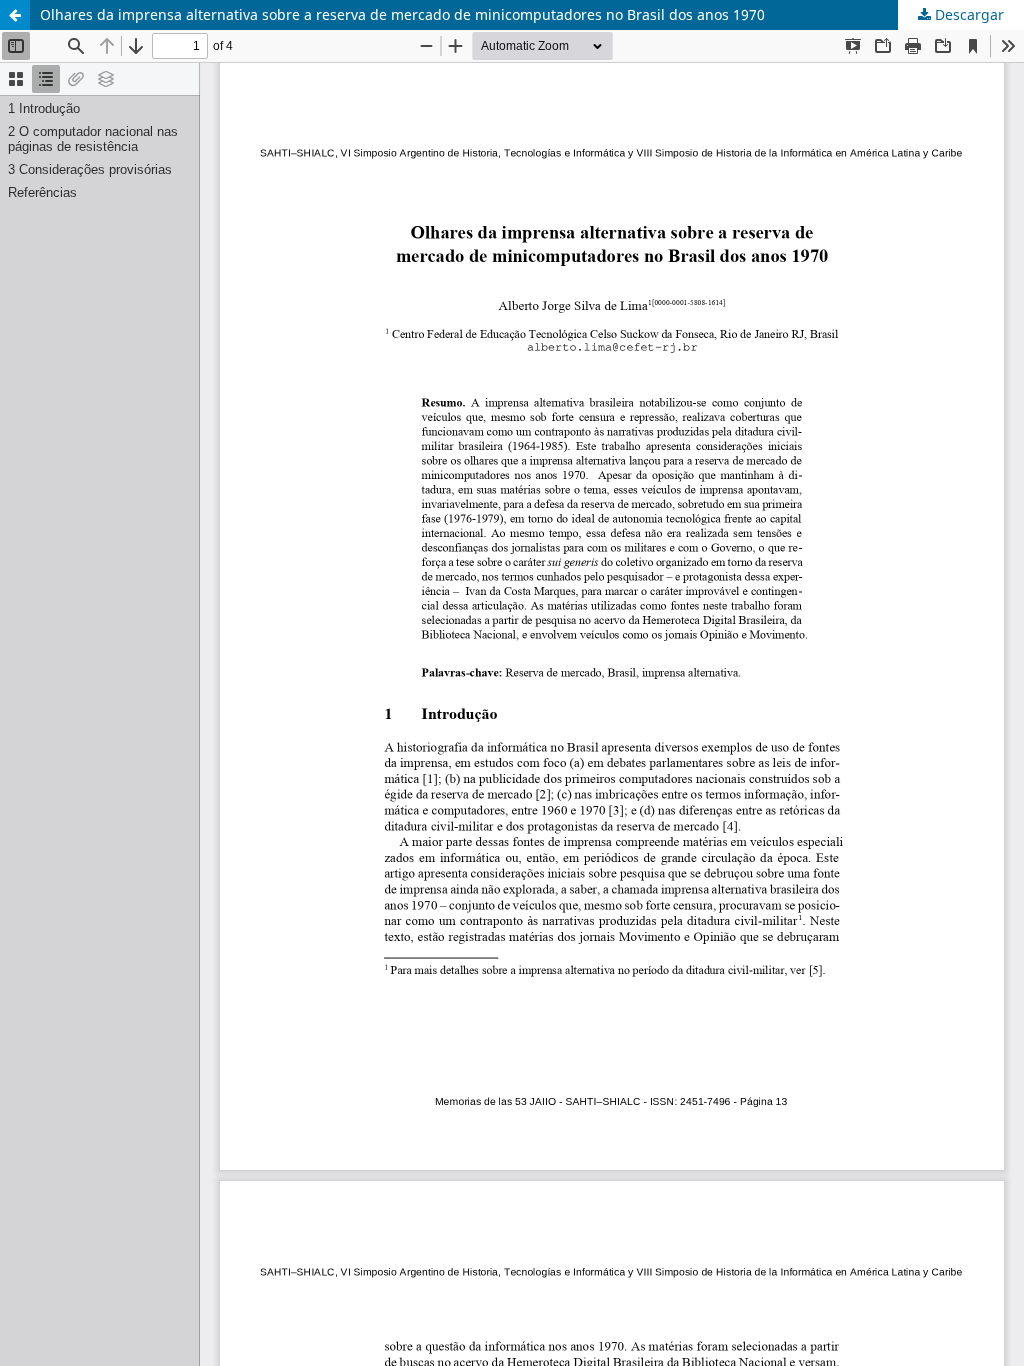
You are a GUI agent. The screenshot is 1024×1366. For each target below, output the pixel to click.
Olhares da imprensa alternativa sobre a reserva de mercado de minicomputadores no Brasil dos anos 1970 (402, 14)
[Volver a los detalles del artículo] (15, 15)
